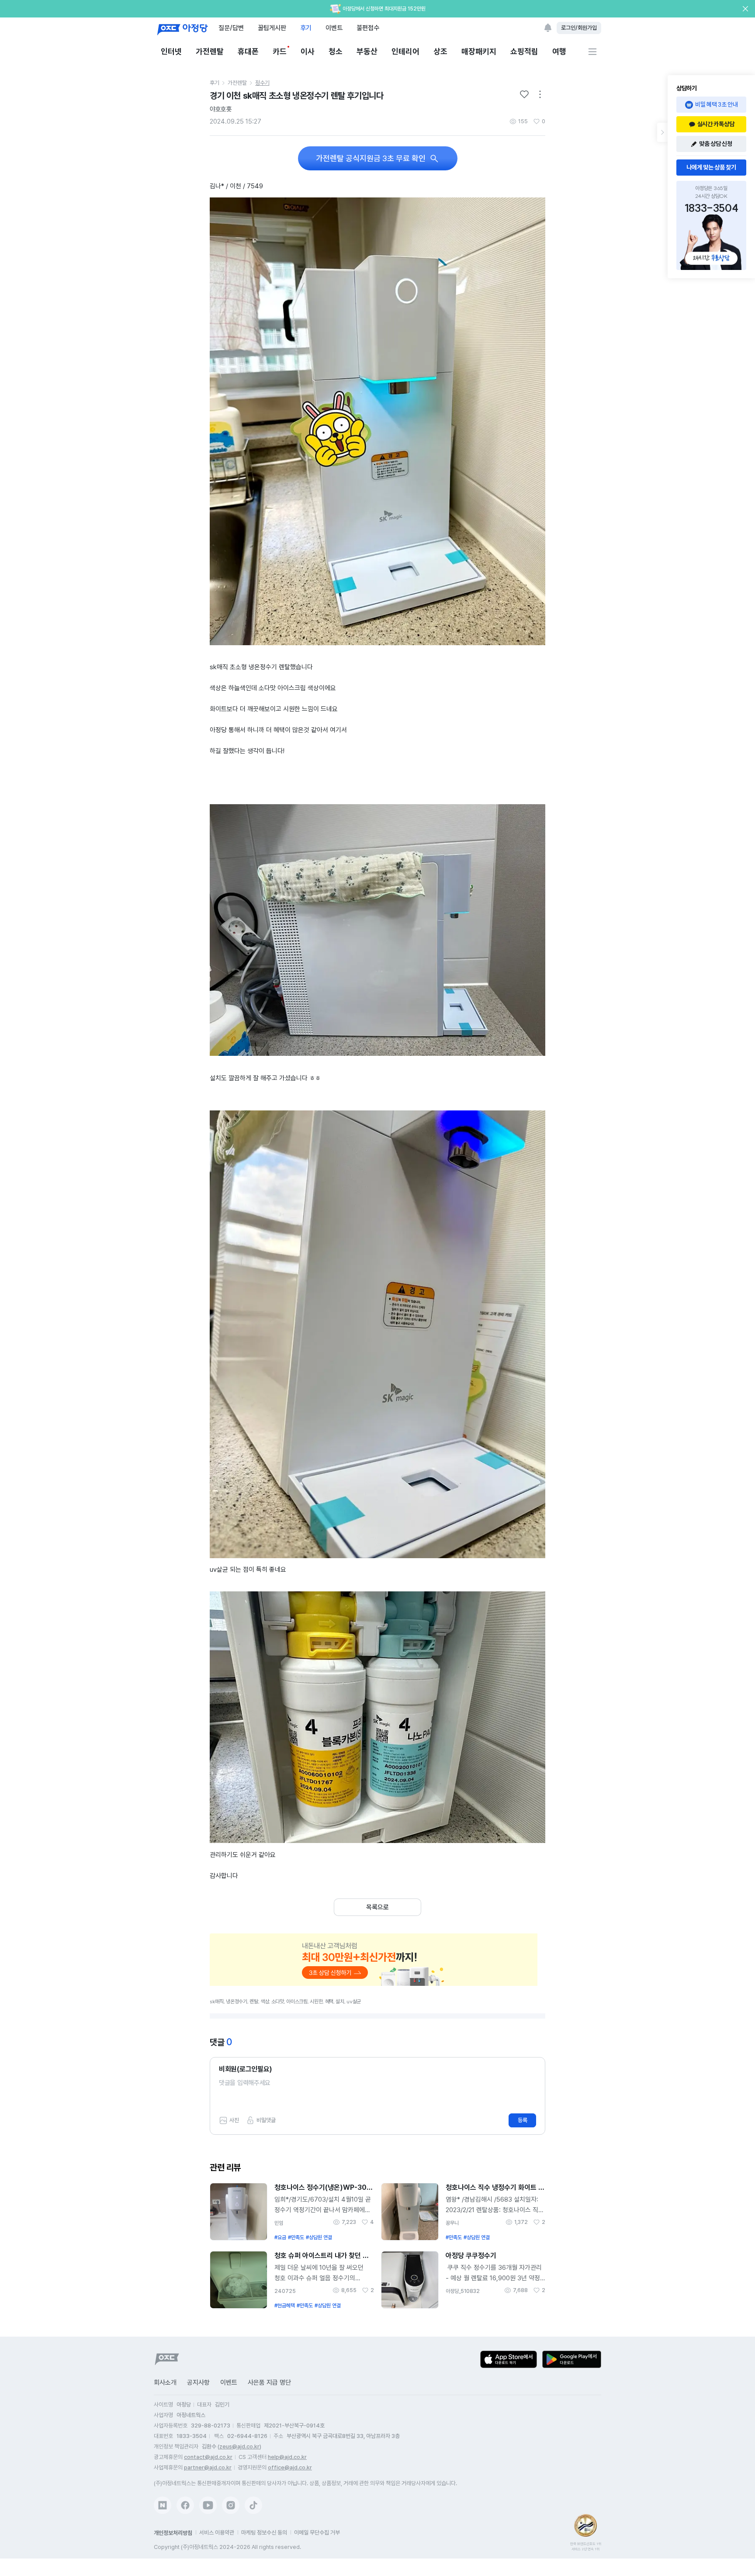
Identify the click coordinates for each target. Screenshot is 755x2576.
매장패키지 (479, 51)
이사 (308, 51)
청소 (336, 51)
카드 (280, 51)
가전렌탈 (210, 51)
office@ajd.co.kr (290, 2467)
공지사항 (198, 2382)
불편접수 (368, 28)
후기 (306, 28)
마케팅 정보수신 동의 (264, 2533)
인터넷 (171, 51)
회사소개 (165, 2382)
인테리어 (405, 51)
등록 (523, 2120)
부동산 (367, 51)
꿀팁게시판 (272, 28)
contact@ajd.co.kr (208, 2457)
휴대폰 (248, 51)
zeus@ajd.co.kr (239, 2446)
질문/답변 (231, 28)
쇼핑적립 (524, 51)
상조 (440, 51)
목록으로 (377, 1907)
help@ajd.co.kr (287, 2457)
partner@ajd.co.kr (208, 2467)
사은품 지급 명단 (269, 2382)
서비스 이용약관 (217, 2533)
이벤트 (334, 28)
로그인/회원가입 (579, 28)
